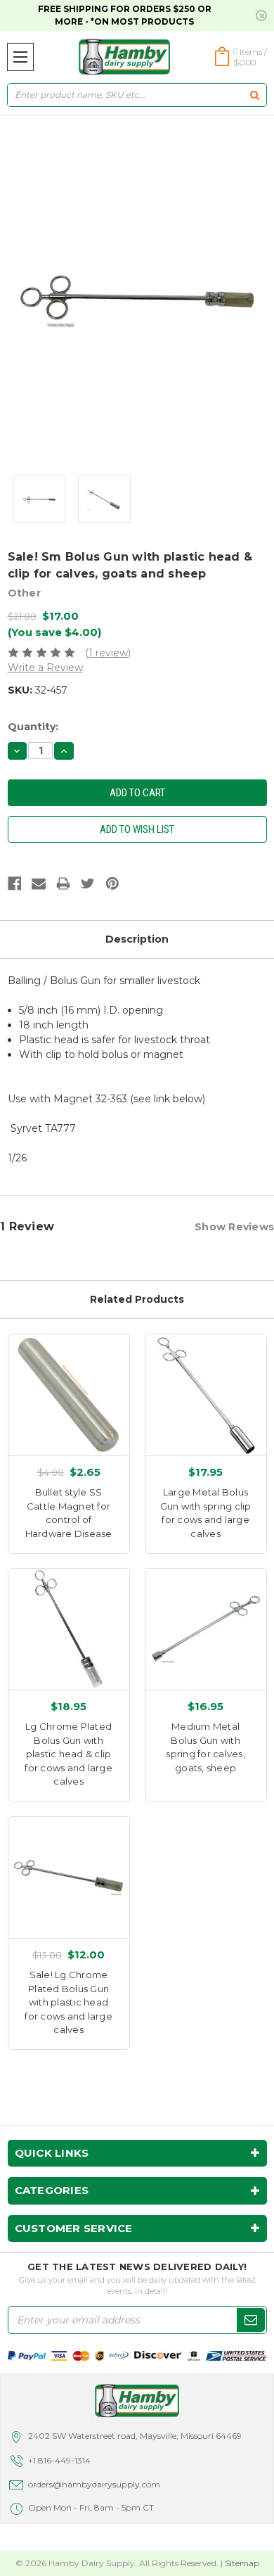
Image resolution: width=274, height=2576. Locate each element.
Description (137, 939)
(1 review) (108, 653)
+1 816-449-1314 (59, 2460)
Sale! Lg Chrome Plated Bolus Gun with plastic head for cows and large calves (68, 2002)
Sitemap (242, 2563)
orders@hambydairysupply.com (94, 2484)
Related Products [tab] (137, 1299)
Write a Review (45, 668)
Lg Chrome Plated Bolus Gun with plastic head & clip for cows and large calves (68, 1754)
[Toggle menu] (20, 57)
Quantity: (33, 727)
